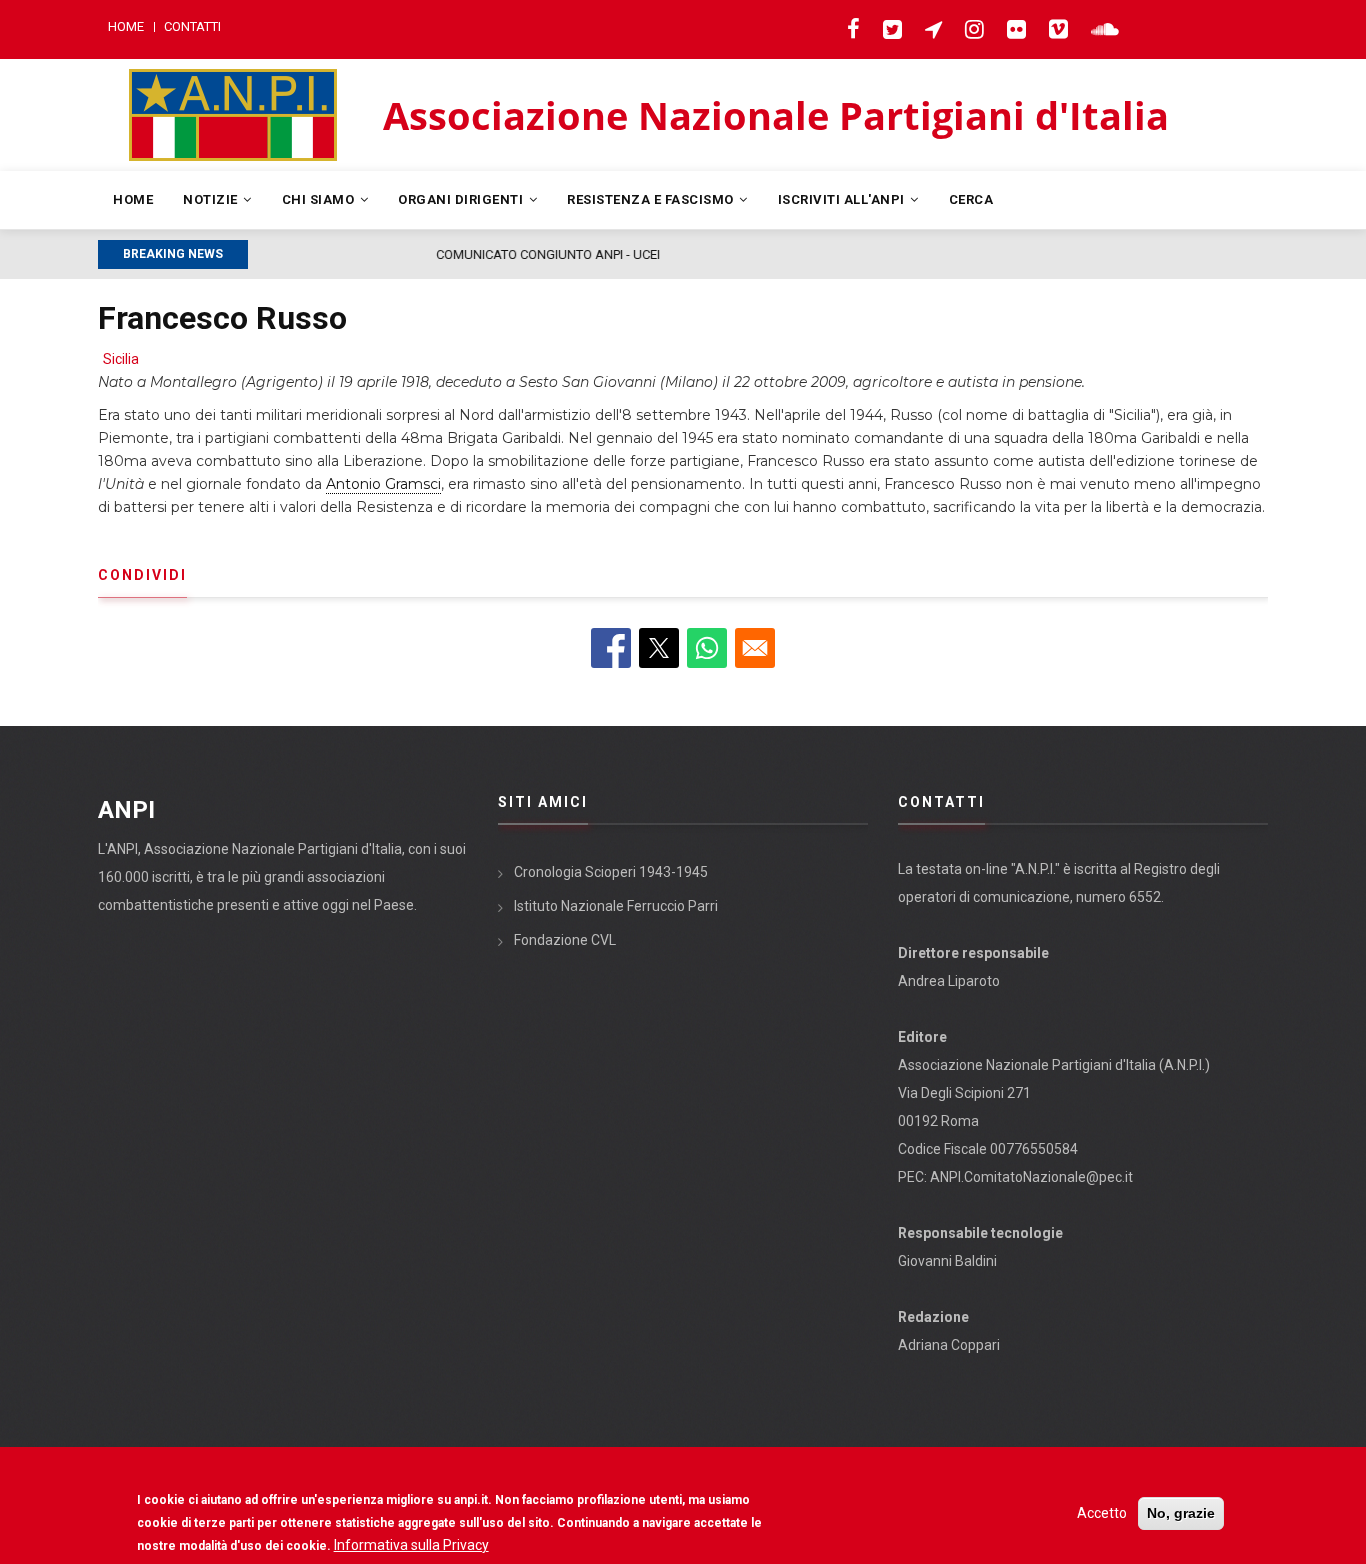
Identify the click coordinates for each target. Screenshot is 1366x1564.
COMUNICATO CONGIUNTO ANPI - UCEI (370, 254)
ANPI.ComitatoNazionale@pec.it (1031, 1177)
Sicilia (121, 359)
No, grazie (1181, 1513)
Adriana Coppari (949, 1345)
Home (126, 26)
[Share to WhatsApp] (707, 648)
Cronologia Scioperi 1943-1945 (611, 872)
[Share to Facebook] (611, 648)
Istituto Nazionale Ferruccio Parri (616, 906)
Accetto (1102, 1513)
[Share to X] (659, 648)
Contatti (192, 26)
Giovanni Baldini (947, 1261)
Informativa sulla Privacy (411, 1545)
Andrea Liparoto (949, 981)
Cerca (971, 199)
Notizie (212, 199)
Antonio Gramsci (383, 484)
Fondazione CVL (565, 940)
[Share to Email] (755, 648)
